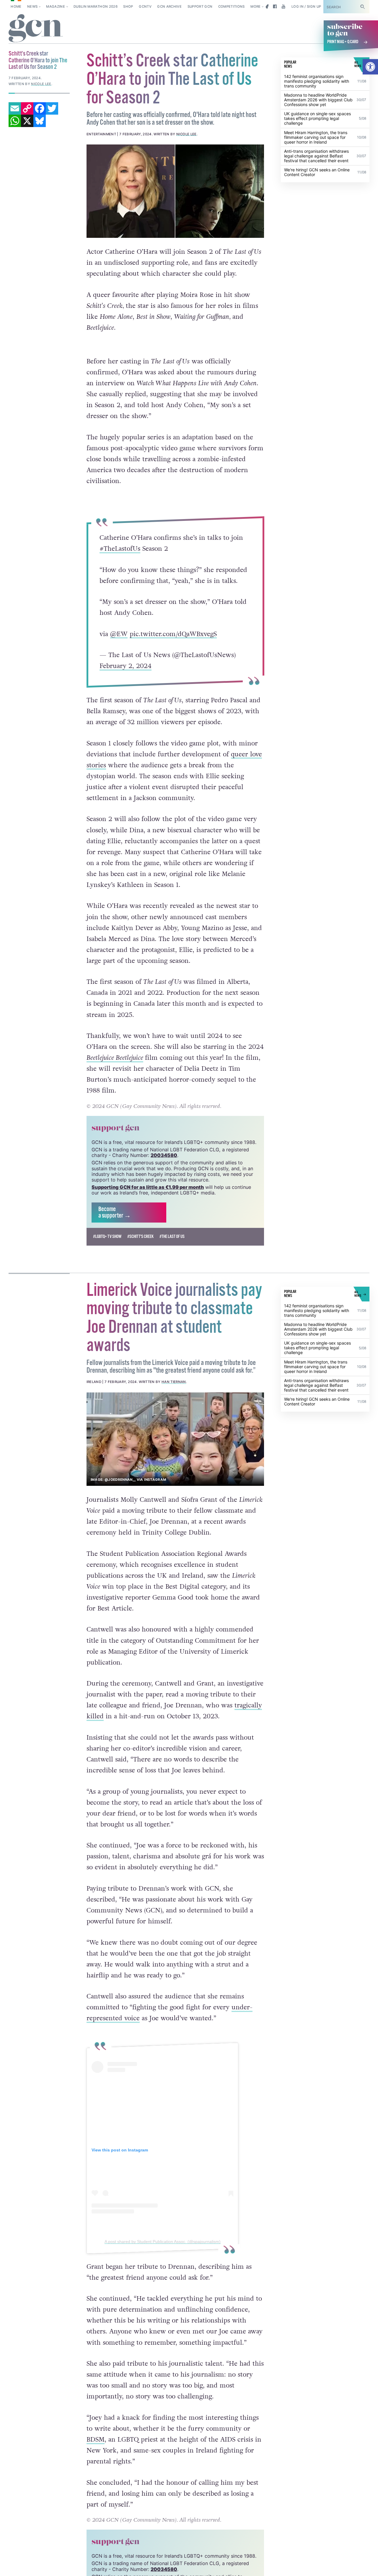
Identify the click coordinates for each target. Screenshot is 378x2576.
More (255, 6)
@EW (119, 647)
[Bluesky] (40, 121)
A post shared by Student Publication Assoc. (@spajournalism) (162, 2267)
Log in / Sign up (306, 6)
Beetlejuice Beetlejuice (115, 1083)
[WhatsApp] (15, 121)
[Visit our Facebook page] (275, 6)
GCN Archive (169, 6)
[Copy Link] (27, 108)
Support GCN (200, 6)
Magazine (56, 6)
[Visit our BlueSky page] (266, 6)
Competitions (232, 6)
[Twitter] (52, 108)
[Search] (363, 7)
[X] (27, 121)
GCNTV (145, 6)
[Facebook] (40, 108)
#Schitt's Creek (140, 1262)
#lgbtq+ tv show (107, 1262)
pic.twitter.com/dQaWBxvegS (173, 647)
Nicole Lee (186, 134)
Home (16, 6)
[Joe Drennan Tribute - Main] (175, 1464)
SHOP (128, 6)
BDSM (96, 2465)
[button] (370, 67)
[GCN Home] (36, 29)
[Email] (15, 108)
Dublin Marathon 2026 (96, 6)
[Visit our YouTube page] (283, 6)
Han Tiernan (174, 1407)
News (32, 6)
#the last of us (172, 1262)
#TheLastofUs (120, 561)
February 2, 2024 (126, 679)
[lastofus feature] (175, 191)
